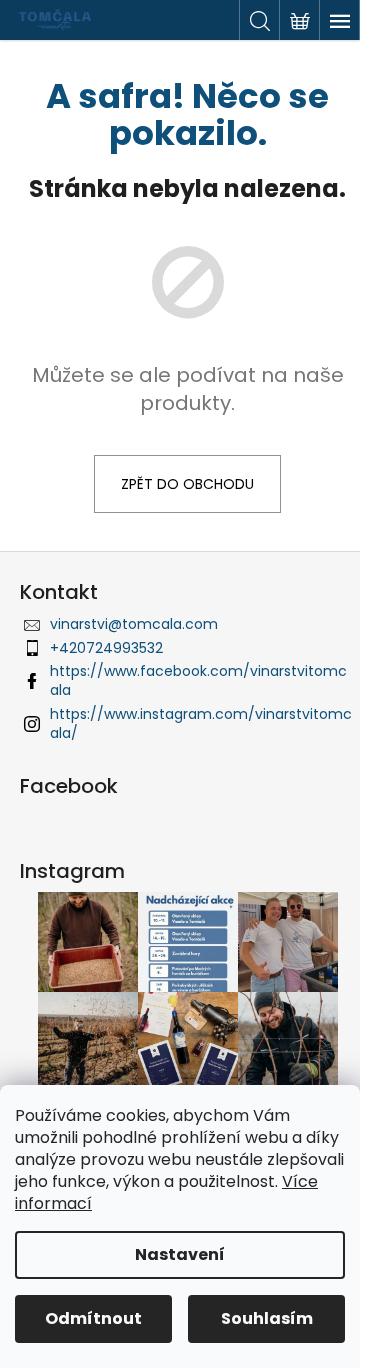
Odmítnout (93, 1318)
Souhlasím (267, 1318)
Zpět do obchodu (187, 484)
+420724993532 (106, 648)
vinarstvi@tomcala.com (134, 624)
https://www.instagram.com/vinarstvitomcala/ (201, 723)
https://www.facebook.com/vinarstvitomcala (198, 680)
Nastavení (180, 1254)
